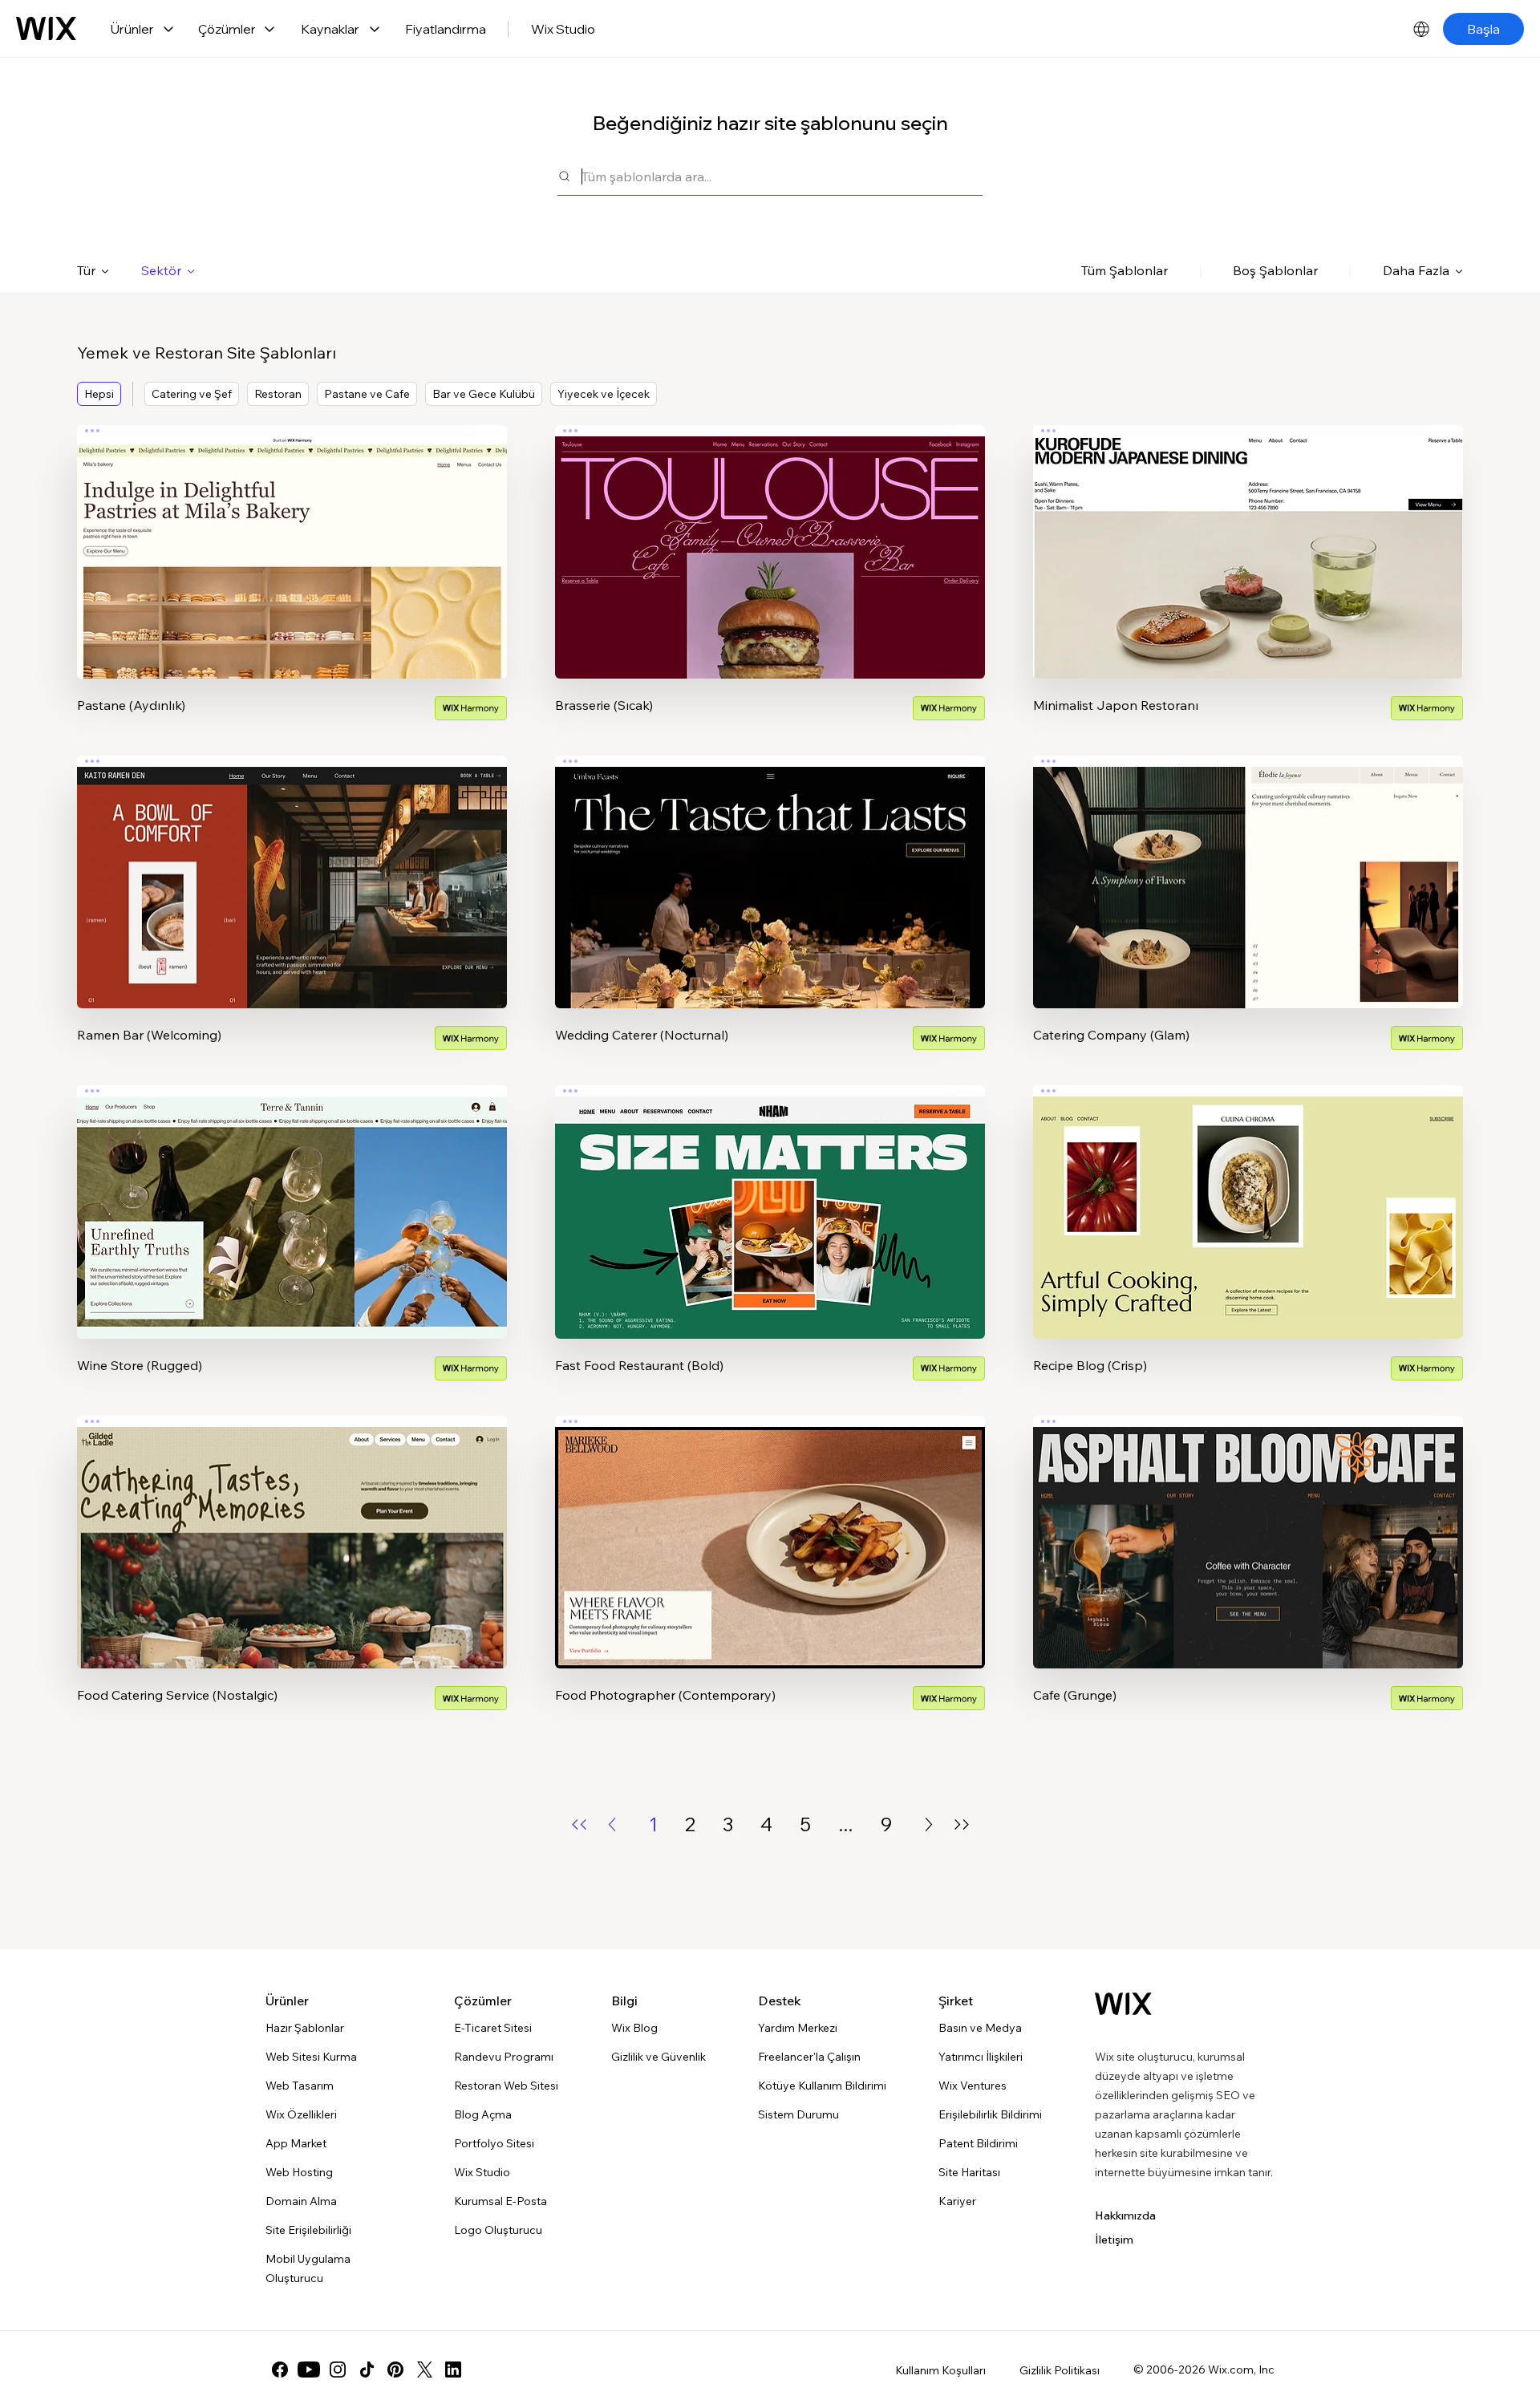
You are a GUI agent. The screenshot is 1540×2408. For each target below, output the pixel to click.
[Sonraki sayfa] (929, 1824)
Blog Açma (483, 2114)
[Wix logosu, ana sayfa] (46, 29)
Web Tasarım (300, 2086)
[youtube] (309, 2369)
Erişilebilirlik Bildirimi (990, 2114)
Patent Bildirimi (978, 2143)
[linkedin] (453, 2369)
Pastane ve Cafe (367, 394)
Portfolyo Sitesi (494, 2143)
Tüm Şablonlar (1125, 270)
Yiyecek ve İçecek (604, 394)
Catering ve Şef (192, 394)
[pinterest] (395, 2369)
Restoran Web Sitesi (506, 2086)
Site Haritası (969, 2172)
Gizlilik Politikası (1060, 2370)
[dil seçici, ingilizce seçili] (1421, 29)
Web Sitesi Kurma (311, 2057)
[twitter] (424, 2369)
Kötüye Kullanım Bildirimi (822, 2086)
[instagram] (338, 2369)
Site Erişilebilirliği (308, 2230)
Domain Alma (301, 2201)
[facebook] (280, 2369)
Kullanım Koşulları (940, 2370)
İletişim (1114, 2240)
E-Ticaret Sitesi (493, 2028)
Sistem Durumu (798, 2114)
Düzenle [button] (292, 538)
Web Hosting (299, 2172)
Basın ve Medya (980, 2028)
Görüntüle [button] (292, 583)
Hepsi (99, 394)
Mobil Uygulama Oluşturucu (308, 2268)
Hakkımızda (1125, 2215)
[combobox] (782, 176)
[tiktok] (367, 2369)
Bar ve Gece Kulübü (484, 394)
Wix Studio (563, 29)
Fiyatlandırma (446, 29)
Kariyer (957, 2201)
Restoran (278, 394)
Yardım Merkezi (798, 2028)
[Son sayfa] (962, 1824)
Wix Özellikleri (301, 2114)
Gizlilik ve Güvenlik (659, 2057)
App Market (296, 2143)
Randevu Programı (504, 2057)
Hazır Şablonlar (305, 2028)
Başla (1483, 29)
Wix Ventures (973, 2086)
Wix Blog (634, 2028)
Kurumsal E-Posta (500, 2201)
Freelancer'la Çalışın (809, 2057)
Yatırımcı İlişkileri (981, 2057)
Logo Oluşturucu (498, 2230)
